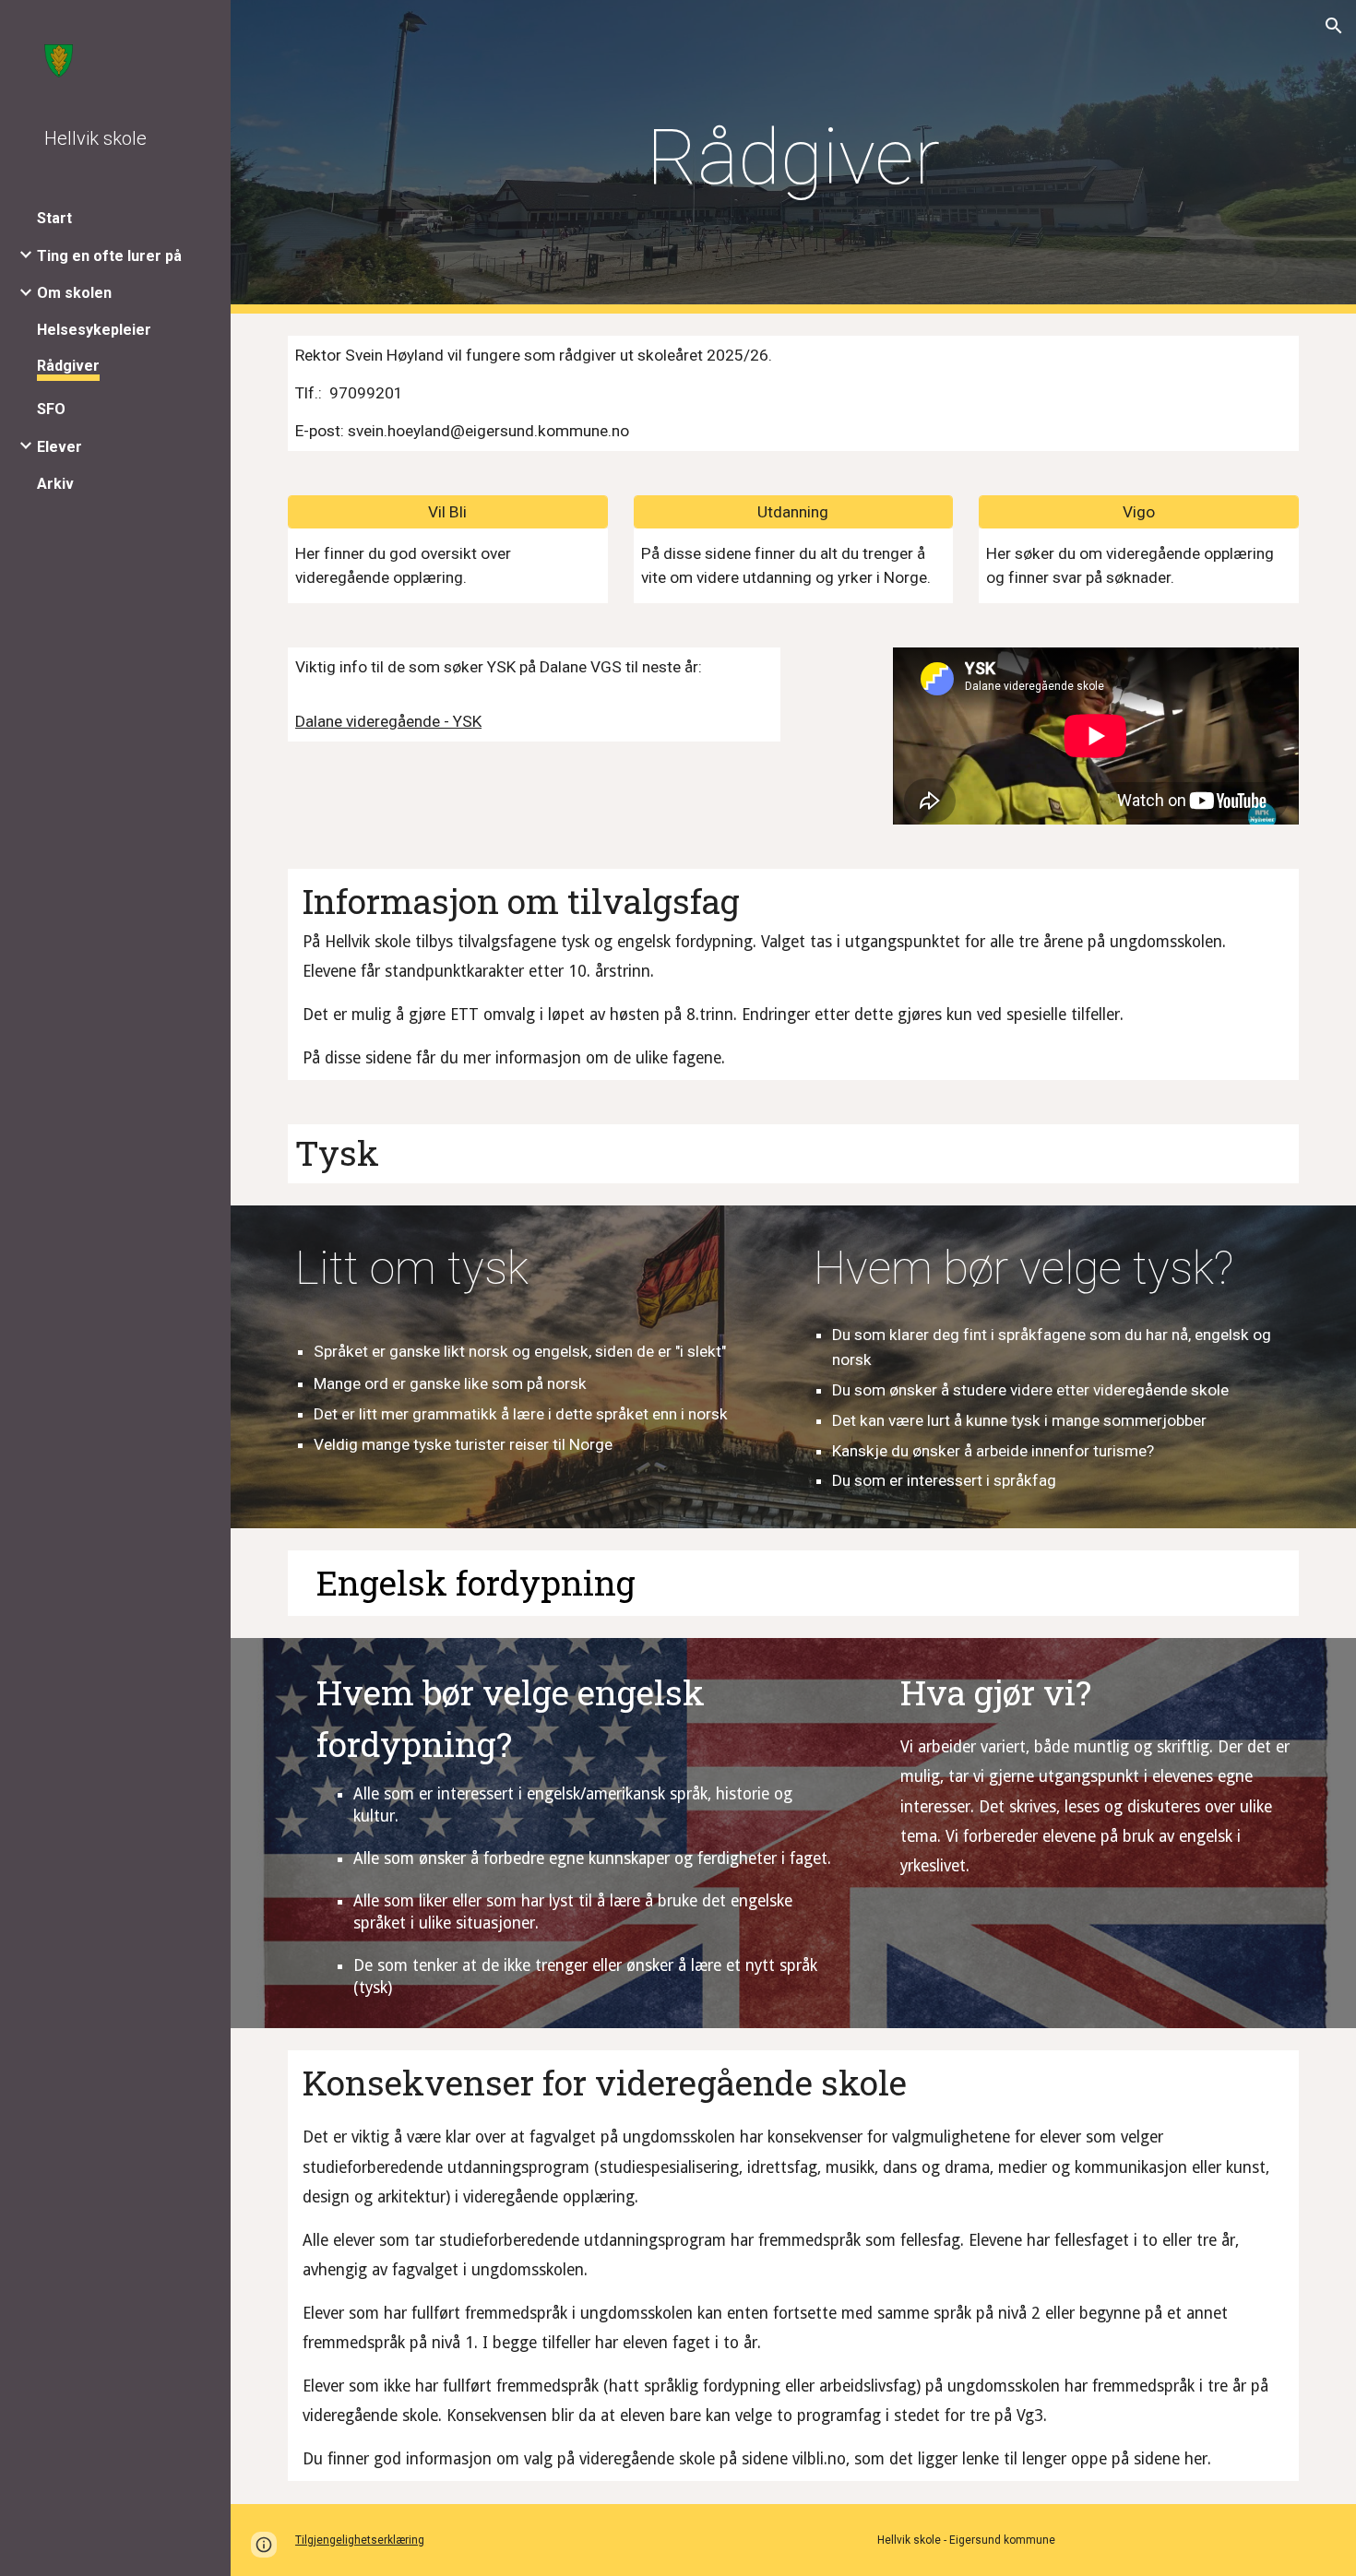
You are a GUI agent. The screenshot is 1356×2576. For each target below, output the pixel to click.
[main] (793, 157)
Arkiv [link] (55, 484)
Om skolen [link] (74, 293)
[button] (1334, 26)
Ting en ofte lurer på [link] (109, 256)
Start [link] (54, 218)
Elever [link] (59, 447)
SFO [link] (51, 409)
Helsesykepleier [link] (94, 330)
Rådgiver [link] (68, 366)
